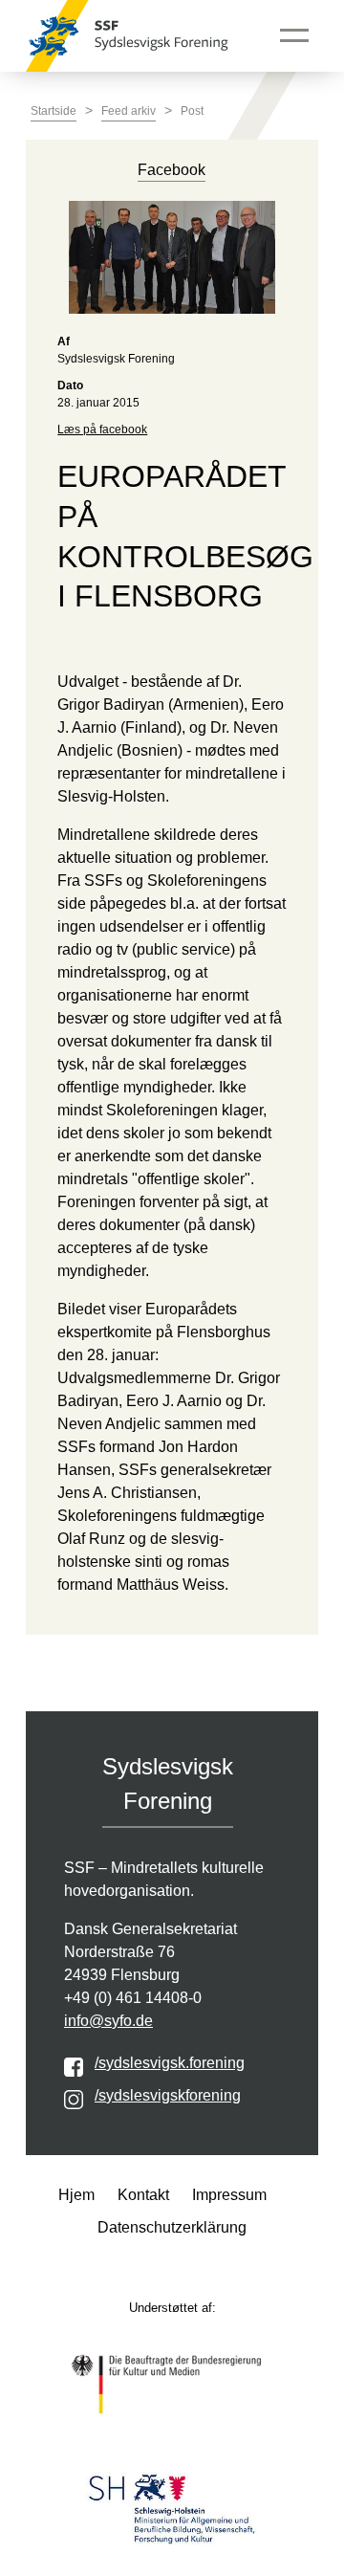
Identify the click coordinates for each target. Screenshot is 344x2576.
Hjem (76, 2195)
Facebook (172, 170)
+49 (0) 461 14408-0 (133, 1998)
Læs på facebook (102, 429)
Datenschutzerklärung (172, 2227)
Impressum (229, 2195)
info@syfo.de (108, 2021)
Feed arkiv (129, 111)
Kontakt (143, 2195)
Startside (54, 111)
